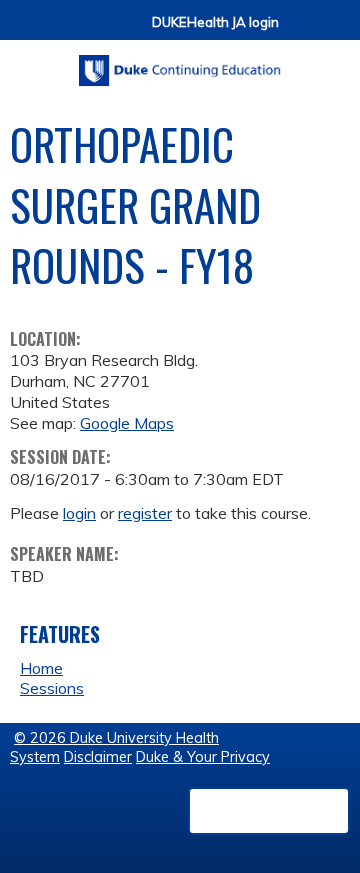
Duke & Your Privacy (203, 757)
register (145, 513)
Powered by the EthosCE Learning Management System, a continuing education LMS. (269, 811)
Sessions (52, 688)
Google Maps (127, 423)
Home (41, 668)
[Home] (180, 63)
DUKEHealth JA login (215, 22)
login (79, 513)
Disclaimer (98, 757)
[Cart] (302, 31)
